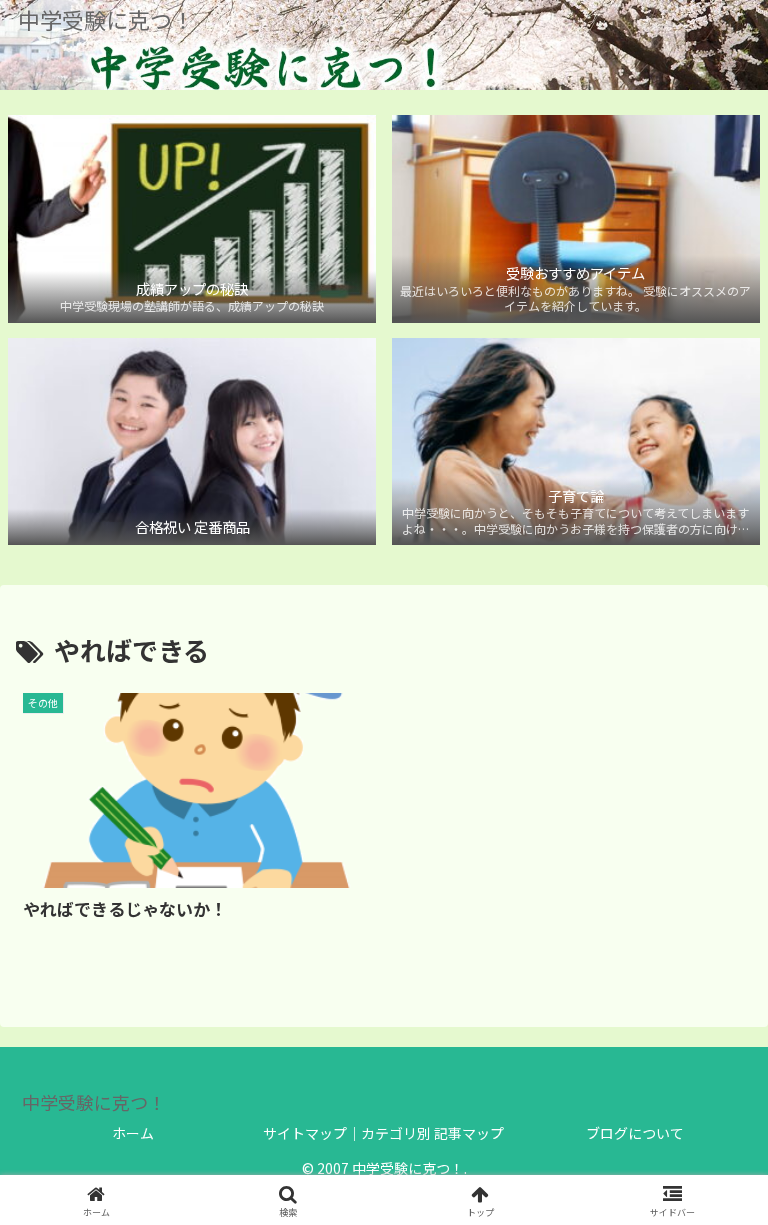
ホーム (133, 1133)
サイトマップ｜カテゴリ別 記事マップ (383, 1133)
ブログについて (635, 1133)
